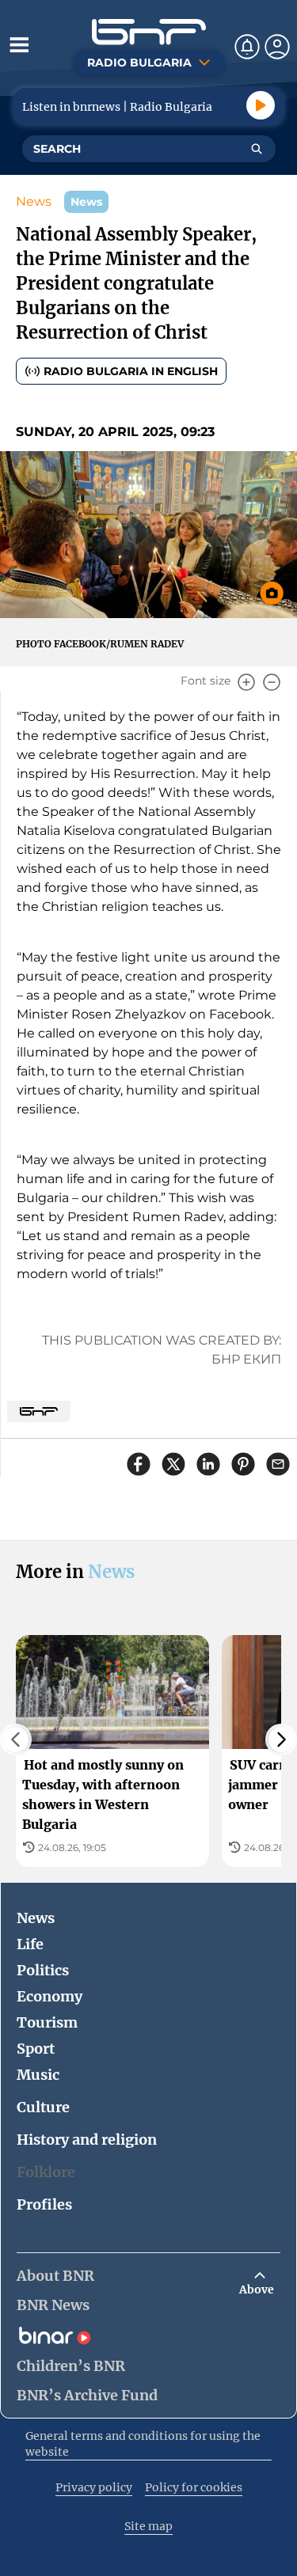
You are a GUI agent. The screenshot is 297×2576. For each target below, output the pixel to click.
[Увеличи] (246, 682)
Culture (43, 2107)
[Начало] (149, 32)
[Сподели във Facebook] (139, 1464)
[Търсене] (257, 149)
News (34, 201)
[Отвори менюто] (19, 44)
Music (38, 2075)
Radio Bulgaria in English (131, 371)
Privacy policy (94, 2487)
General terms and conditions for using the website (143, 2444)
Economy (49, 1996)
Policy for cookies (194, 2487)
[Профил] (277, 47)
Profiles (44, 2204)
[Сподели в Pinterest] (243, 1464)
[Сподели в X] (173, 1464)
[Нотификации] (247, 47)
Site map (148, 2526)
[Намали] (272, 682)
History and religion (87, 2140)
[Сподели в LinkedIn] (208, 1464)
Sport (36, 2049)
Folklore (46, 2172)
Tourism (47, 2022)
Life (30, 1944)
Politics (43, 1970)
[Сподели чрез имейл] (278, 1464)
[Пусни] (261, 105)
